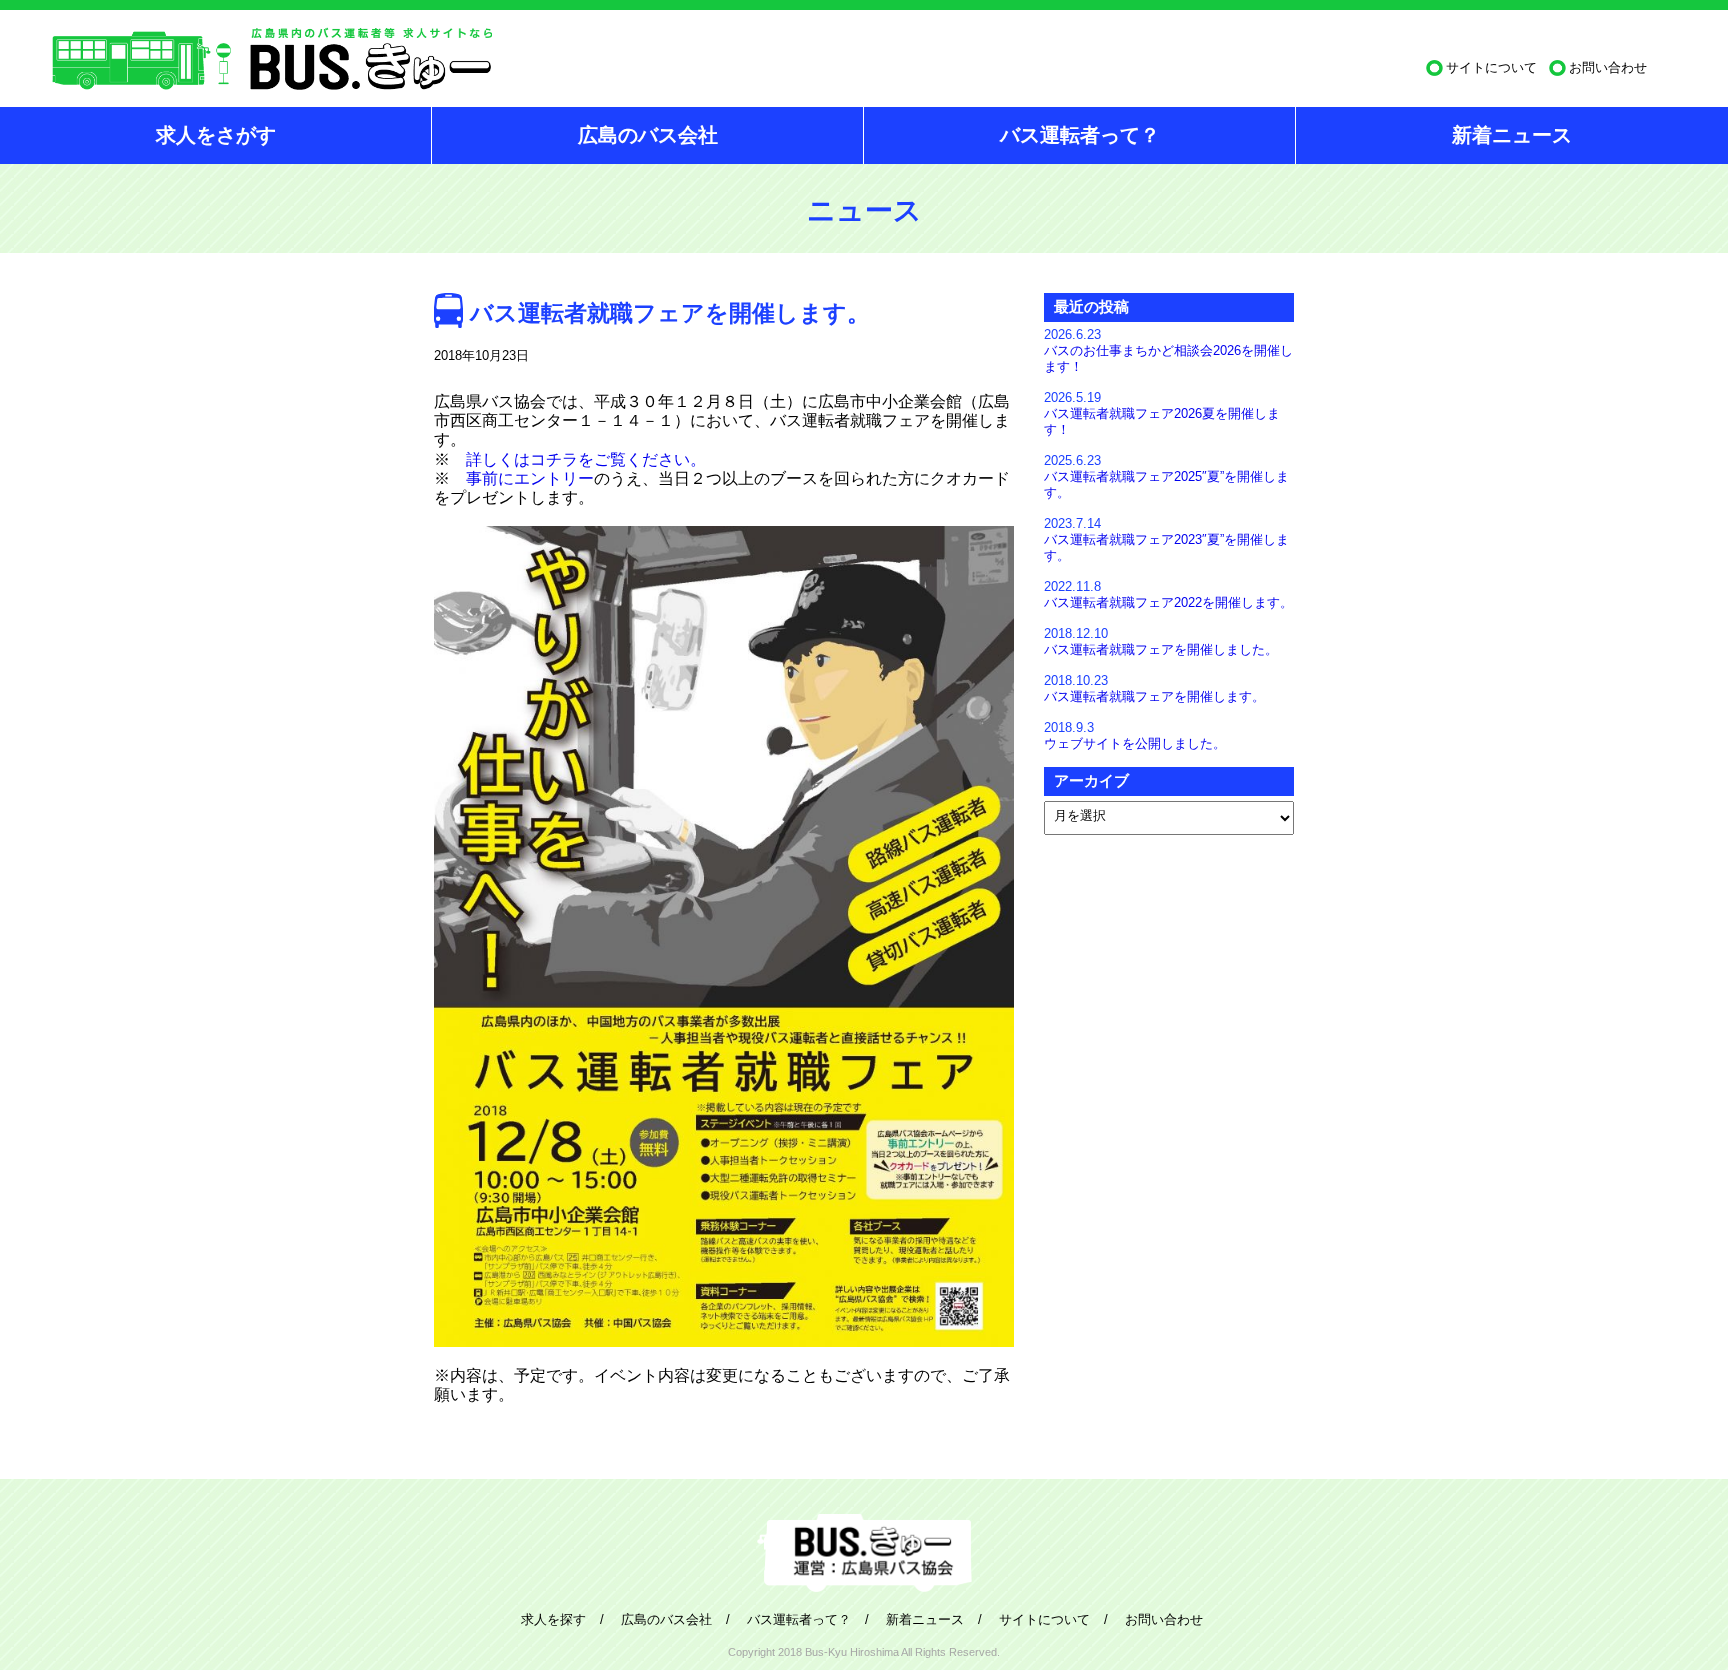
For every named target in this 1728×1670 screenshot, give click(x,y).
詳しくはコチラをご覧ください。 (586, 459)
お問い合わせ (1608, 67)
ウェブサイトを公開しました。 (1135, 743)
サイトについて (1491, 67)
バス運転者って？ (1080, 135)
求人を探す (553, 1619)
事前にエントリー (530, 478)
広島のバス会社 (648, 135)
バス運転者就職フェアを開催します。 (1154, 696)
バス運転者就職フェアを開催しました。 (1161, 649)
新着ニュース (1512, 135)
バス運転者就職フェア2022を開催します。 (1168, 602)
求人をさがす (216, 135)
